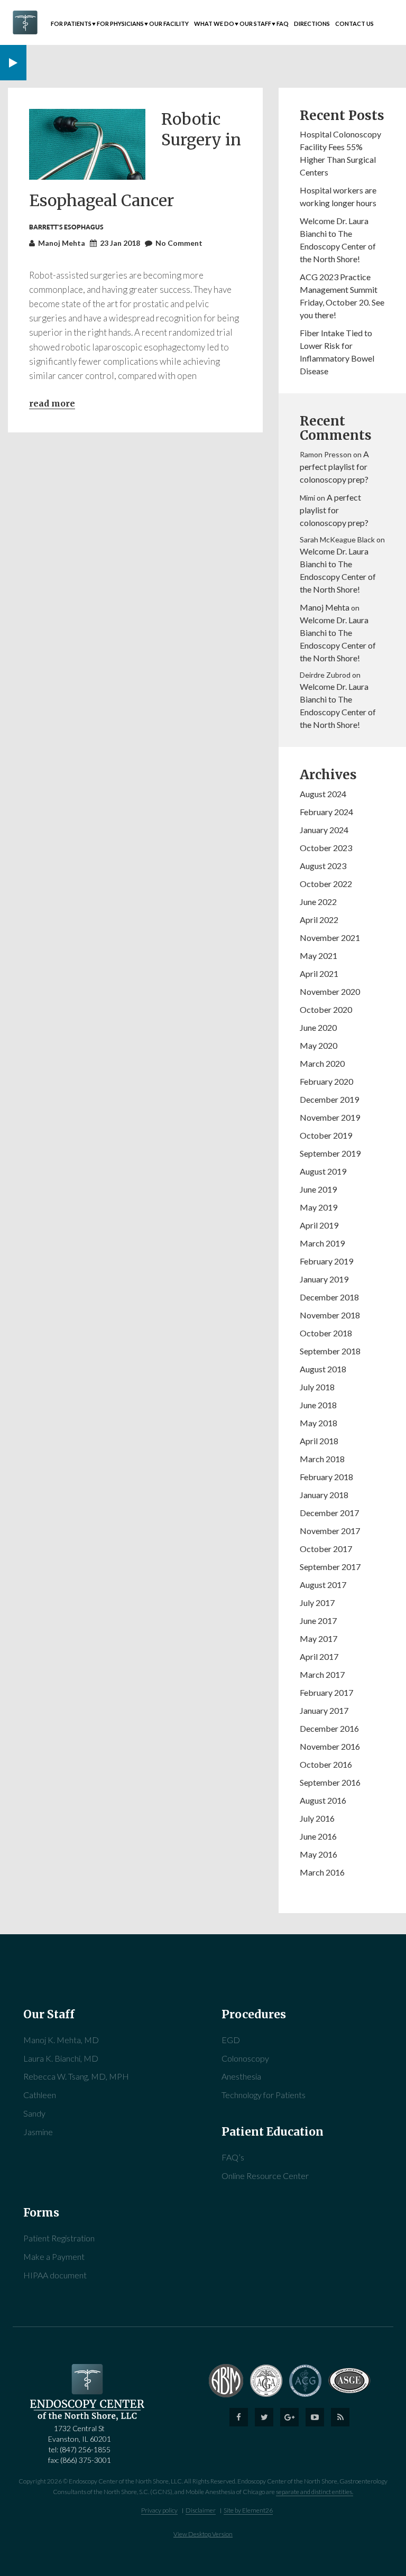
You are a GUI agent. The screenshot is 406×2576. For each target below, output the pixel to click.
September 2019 (330, 1153)
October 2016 (326, 1764)
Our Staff (255, 24)
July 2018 (317, 1387)
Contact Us (354, 24)
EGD (231, 2040)
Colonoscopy (245, 2058)
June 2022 (318, 902)
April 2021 (319, 973)
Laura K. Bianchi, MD (61, 2058)
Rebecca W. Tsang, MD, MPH (76, 2076)
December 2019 (329, 1099)
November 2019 (330, 1117)
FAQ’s (233, 2157)
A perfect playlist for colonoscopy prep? (334, 467)
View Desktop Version (203, 2534)
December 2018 (329, 1297)
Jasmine (38, 2132)
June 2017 (318, 1621)
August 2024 (323, 794)
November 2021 (330, 938)
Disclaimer (201, 2510)
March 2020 (322, 1063)
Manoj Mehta (325, 607)
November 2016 (330, 1746)
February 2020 (326, 1081)
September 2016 (330, 1782)
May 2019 (319, 1207)
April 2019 (319, 1225)
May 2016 (319, 1854)
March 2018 (322, 1459)
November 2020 (330, 991)
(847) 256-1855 (85, 2449)
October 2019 (326, 1135)
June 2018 (318, 1405)
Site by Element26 (248, 2510)
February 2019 (326, 1261)
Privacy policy (159, 2510)
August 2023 (323, 866)
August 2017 (323, 1585)
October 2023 (326, 848)
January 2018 (324, 1495)
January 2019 (324, 1279)
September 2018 (330, 1351)
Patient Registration (59, 2238)
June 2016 (318, 1836)
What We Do (214, 24)
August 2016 (323, 1800)
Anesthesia (241, 2076)
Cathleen (40, 2095)
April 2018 (319, 1441)
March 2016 (322, 1872)
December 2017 (329, 1513)
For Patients (71, 24)
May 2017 (319, 1638)
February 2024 (326, 812)
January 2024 (324, 830)
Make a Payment (54, 2256)
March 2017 (322, 1674)
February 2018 (326, 1477)
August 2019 (323, 1171)
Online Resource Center (265, 2176)
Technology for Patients (264, 2095)
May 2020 (319, 1045)
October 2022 (326, 884)
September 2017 (330, 1567)
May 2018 (319, 1423)
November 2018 (330, 1315)
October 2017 (326, 1549)
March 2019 (322, 1243)
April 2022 (319, 920)
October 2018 (326, 1333)
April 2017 (319, 1656)
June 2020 (318, 1027)
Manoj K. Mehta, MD (61, 2040)
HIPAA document (55, 2275)
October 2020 (326, 1009)
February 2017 (326, 1692)
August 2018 (323, 1369)
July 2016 (317, 1818)
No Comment (179, 243)
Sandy (34, 2113)
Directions (312, 24)
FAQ (283, 24)
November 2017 (330, 1531)
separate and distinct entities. (315, 2492)
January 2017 (324, 1710)
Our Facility (169, 24)
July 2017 (317, 1603)
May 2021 (319, 955)
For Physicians (120, 24)
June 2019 (318, 1189)
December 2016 (329, 1728)
